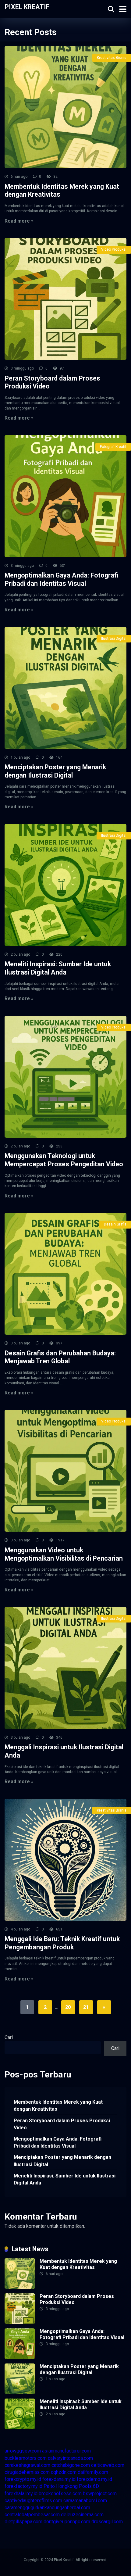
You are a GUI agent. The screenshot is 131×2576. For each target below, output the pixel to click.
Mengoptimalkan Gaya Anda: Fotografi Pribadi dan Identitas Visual (61, 579)
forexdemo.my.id (94, 2479)
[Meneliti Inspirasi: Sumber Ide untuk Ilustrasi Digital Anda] (65, 885)
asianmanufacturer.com (66, 2451)
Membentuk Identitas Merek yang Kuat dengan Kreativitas (58, 2106)
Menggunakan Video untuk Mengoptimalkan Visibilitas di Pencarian (64, 1554)
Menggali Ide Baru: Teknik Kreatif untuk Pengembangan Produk (62, 1943)
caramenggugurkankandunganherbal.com (47, 2508)
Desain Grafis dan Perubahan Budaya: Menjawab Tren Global (60, 1357)
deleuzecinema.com (82, 2515)
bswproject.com (100, 2494)
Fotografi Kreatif (113, 447)
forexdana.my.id (59, 2479)
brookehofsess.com (60, 2494)
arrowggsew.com (23, 2451)
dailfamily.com (93, 2472)
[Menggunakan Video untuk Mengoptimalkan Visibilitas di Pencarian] (65, 1471)
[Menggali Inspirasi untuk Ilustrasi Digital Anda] (65, 1668)
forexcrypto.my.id (23, 2479)
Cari (9, 2037)
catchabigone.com (71, 2465)
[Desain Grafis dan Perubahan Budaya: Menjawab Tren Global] (65, 1274)
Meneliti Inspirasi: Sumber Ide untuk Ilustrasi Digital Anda (58, 968)
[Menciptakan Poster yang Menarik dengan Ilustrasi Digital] (65, 688)
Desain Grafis (115, 1224)
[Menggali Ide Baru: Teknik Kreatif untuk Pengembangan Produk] (65, 1860)
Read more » (19, 221)
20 (68, 2007)
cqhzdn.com (64, 2472)
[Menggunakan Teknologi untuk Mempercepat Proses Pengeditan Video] (65, 1077)
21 (86, 2007)
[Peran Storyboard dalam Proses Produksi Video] (65, 299)
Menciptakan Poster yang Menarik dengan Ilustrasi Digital (55, 771)
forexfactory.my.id (23, 2486)
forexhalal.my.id (21, 2494)
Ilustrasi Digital (114, 639)
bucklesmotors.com (26, 2458)
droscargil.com (107, 2522)
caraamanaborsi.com (85, 2501)
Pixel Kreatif (27, 7)
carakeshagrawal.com (27, 2465)
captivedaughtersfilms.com (33, 2501)
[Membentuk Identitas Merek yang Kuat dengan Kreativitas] (65, 107)
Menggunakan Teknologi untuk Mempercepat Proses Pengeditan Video (64, 1160)
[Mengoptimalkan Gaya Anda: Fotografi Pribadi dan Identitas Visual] (65, 496)
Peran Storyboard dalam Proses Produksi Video (62, 2124)
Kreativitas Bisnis (112, 58)
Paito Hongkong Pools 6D (71, 2486)
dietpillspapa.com (23, 2522)
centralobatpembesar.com (32, 2515)
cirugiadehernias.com (27, 2472)
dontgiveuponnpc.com (67, 2522)
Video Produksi (114, 249)
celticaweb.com (108, 2465)
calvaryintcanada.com (70, 2458)
